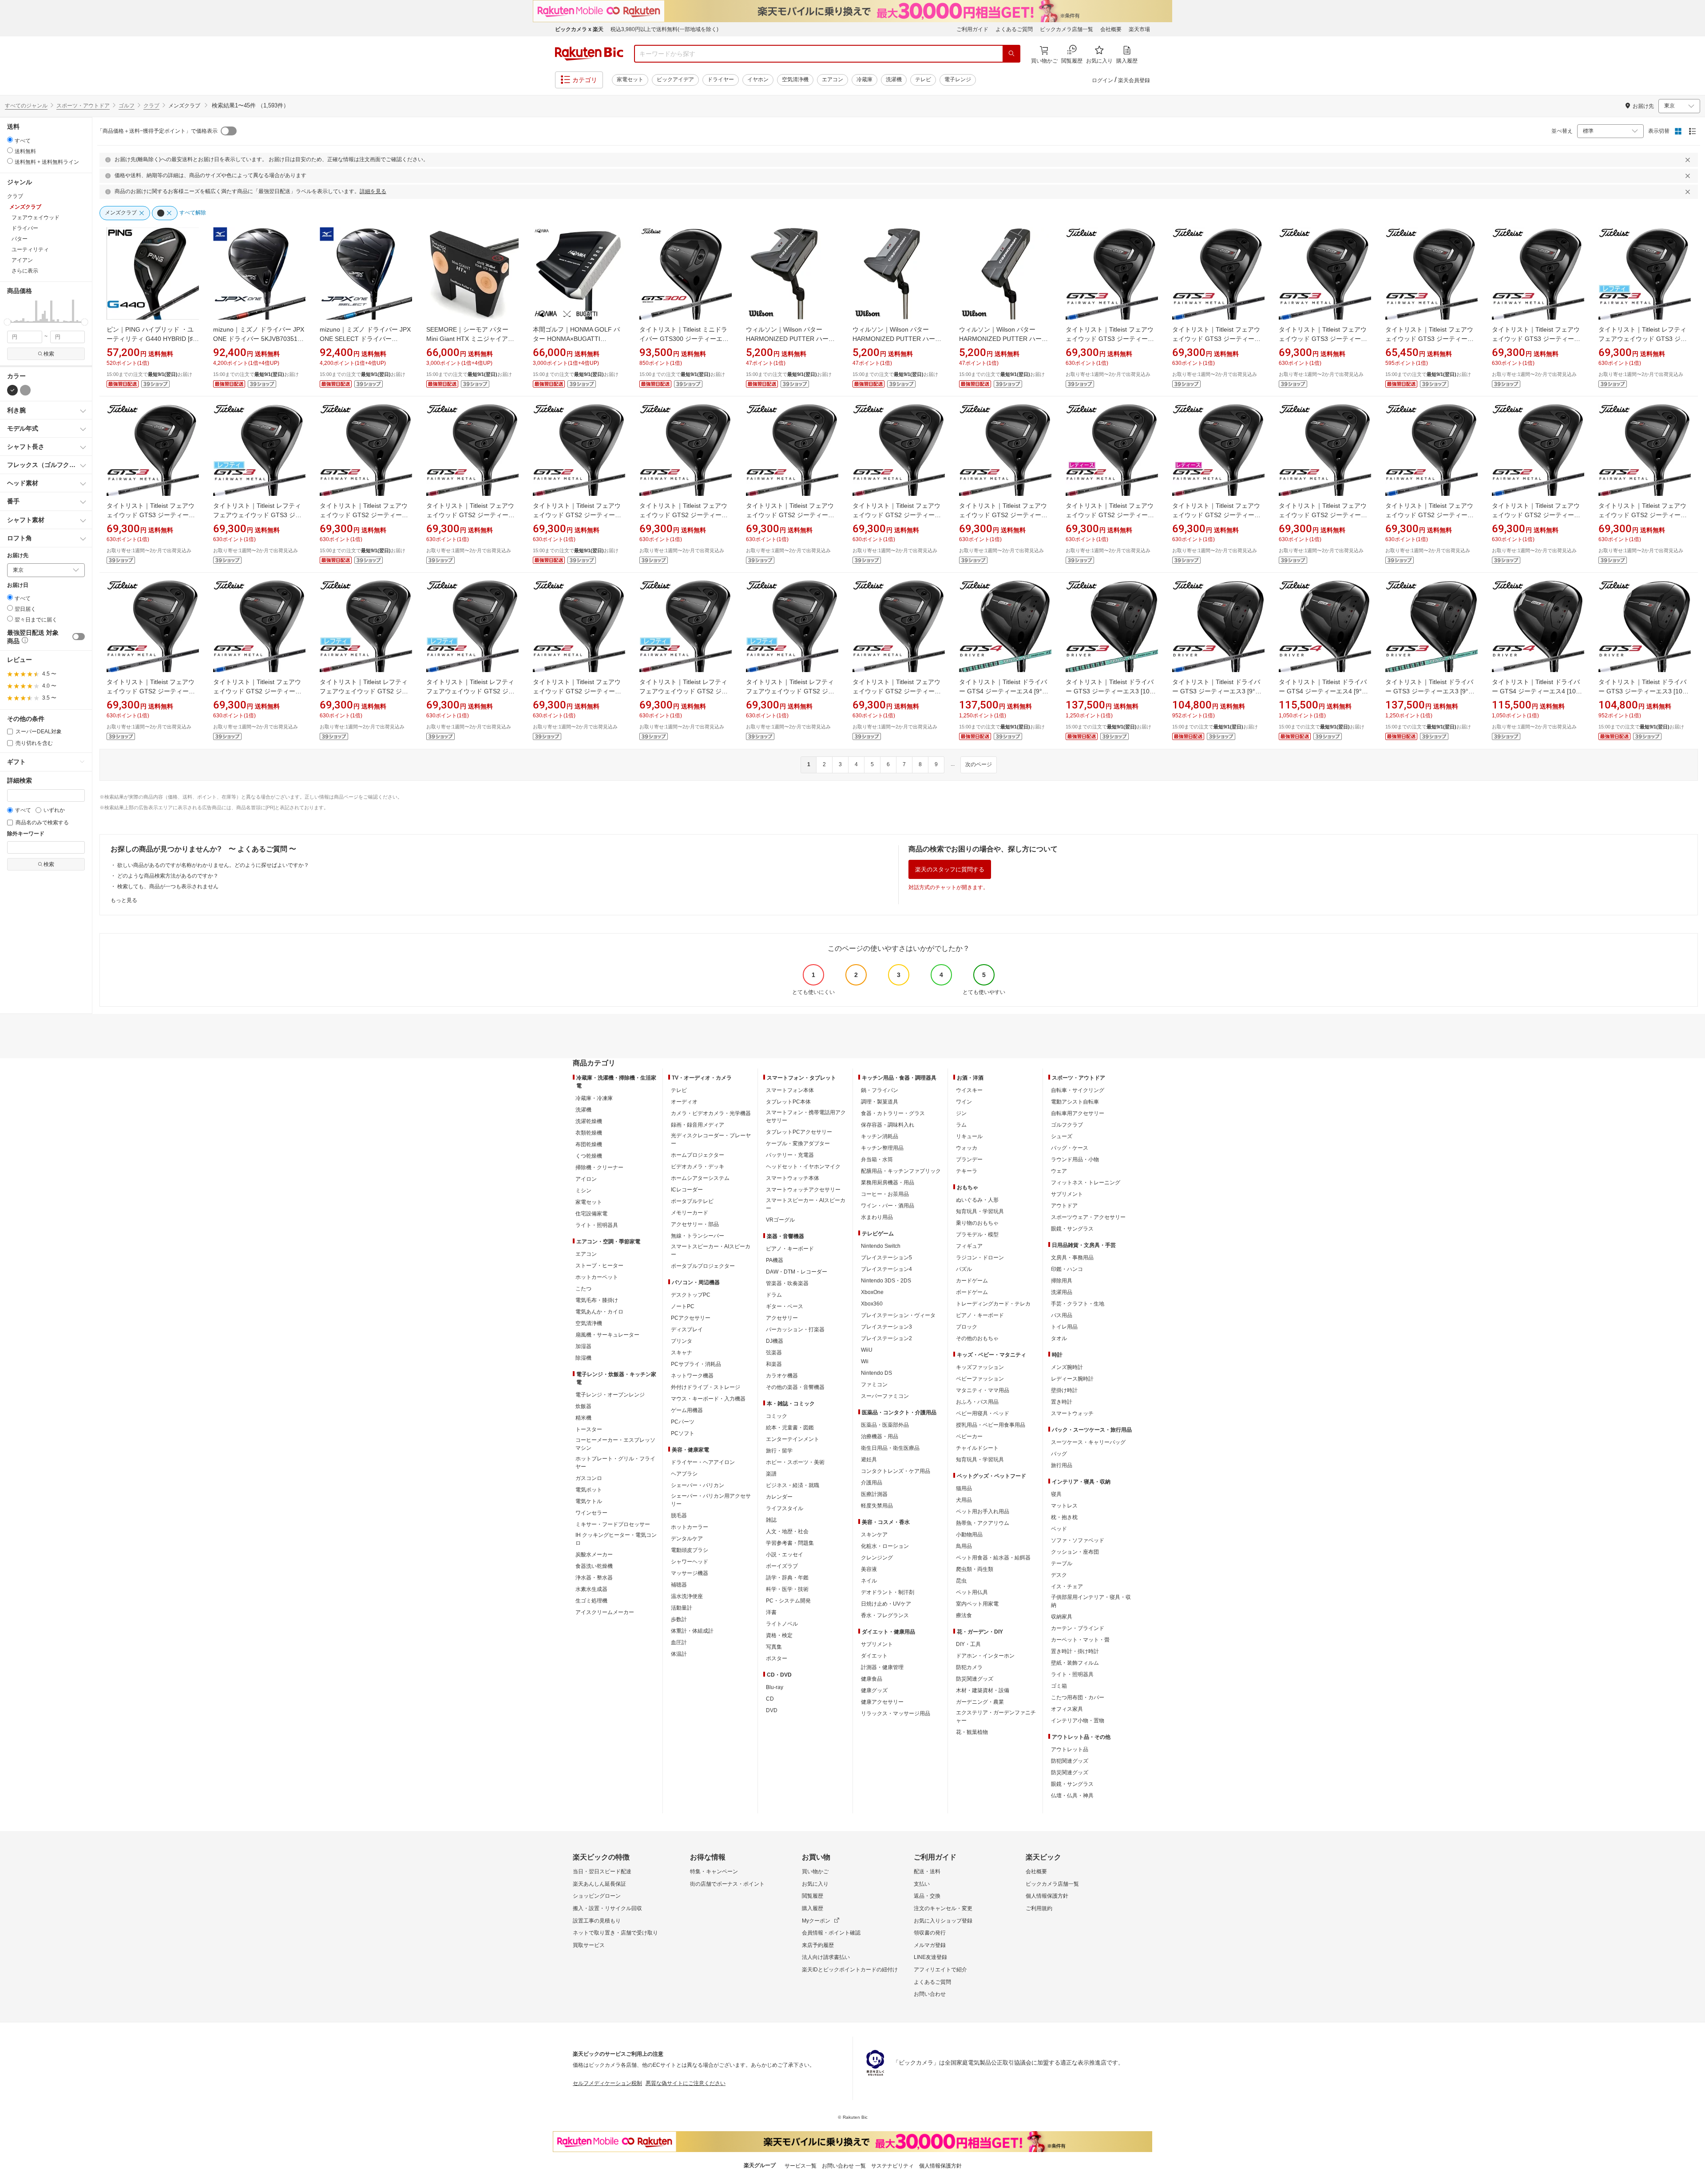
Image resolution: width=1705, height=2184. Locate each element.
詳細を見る (373, 191)
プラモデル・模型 (977, 1234)
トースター (589, 1429)
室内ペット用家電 (977, 1604)
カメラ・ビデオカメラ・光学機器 (711, 1113)
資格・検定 (779, 1635)
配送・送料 (927, 1871)
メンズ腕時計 (1067, 1367)
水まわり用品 (877, 1217)
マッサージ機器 (690, 1573)
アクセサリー (782, 1318)
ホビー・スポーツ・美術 (795, 1462)
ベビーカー (969, 1436)
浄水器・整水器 (594, 1578)
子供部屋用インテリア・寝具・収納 (1091, 1601)
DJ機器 (775, 1341)
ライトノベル (782, 1624)
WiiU (867, 1350)
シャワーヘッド (690, 1562)
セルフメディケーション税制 (607, 2083)
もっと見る (124, 900)
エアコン (833, 79)
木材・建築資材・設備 (983, 1690)
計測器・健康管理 (882, 1667)
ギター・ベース (785, 1306)
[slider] (7, 322)
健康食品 (872, 1679)
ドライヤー (721, 79)
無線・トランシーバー (698, 1236)
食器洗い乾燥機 (594, 1566)
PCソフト (683, 1433)
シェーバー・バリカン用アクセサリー (711, 1500)
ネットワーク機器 (692, 1376)
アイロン (586, 1179)
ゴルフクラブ (1067, 1125)
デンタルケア (687, 1539)
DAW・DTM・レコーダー (797, 1272)
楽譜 (771, 1474)
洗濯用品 (1062, 1292)
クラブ (151, 106)
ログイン (1102, 80)
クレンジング (877, 1558)
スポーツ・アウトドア (83, 106)
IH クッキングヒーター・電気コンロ (616, 1539)
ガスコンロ (589, 1478)
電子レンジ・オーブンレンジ (610, 1395)
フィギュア (969, 1246)
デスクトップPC (691, 1295)
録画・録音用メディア (698, 1125)
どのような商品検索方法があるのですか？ (168, 876)
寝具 (1056, 1494)
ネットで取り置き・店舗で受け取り (615, 1933)
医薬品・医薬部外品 (885, 1425)
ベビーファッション (980, 1379)
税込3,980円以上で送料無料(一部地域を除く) (664, 29)
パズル (964, 1269)
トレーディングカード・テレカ (993, 1304)
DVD (772, 1710)
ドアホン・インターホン (985, 1656)
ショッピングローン (597, 1896)
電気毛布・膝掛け (597, 1300)
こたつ (583, 1289)
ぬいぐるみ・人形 (977, 1200)
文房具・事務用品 (1072, 1258)
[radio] (10, 140)
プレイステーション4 (886, 1269)
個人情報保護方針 (1047, 1896)
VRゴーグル (780, 1220)
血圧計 (679, 1642)
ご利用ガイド (972, 29)
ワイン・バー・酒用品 (888, 1206)
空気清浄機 (795, 79)
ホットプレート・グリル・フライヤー (615, 1463)
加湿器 (583, 1346)
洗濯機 (894, 79)
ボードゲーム (972, 1292)
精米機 (583, 1418)
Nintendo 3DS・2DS (886, 1281)
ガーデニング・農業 (980, 1702)
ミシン (583, 1191)
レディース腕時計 (1072, 1379)
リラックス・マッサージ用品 (896, 1713)
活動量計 (682, 1608)
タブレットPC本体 (788, 1102)
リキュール (969, 1136)
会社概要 (1111, 29)
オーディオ (684, 1102)
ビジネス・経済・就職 (793, 1485)
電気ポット (589, 1490)
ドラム (774, 1295)
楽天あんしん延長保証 (599, 1884)
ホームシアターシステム (700, 1178)
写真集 (774, 1647)
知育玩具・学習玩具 (980, 1211)
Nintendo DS (876, 1373)
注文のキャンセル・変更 (943, 1908)
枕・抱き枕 (1064, 1517)
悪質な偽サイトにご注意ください (686, 2083)
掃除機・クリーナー (599, 1167)
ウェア (1059, 1171)
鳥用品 (964, 1546)
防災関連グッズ (975, 1679)
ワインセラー (591, 1513)
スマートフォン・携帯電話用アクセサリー (806, 1116)
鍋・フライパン (880, 1090)
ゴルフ (127, 106)
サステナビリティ (892, 2166)
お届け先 (18, 556)
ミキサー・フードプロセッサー (613, 1524)
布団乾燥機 (589, 1144)
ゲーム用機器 (687, 1410)
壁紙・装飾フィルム (1075, 1663)
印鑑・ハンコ (1067, 1269)
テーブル (1062, 1563)
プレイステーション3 (886, 1327)
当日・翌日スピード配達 (602, 1871)
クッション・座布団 (1075, 1552)
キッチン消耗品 (880, 1136)
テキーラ (967, 1171)
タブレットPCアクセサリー (799, 1132)
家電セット (630, 79)
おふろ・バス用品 (977, 1402)
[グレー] (25, 390)
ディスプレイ (687, 1329)
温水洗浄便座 (687, 1596)
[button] (8, 311)
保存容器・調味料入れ (888, 1125)
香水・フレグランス (885, 1615)
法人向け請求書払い (826, 1957)
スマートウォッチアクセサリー (803, 1190)
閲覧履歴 (813, 1896)
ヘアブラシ (684, 1474)
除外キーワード (26, 834)
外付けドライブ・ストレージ (706, 1387)
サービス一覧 (801, 2166)
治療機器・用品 (880, 1436)
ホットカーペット (597, 1277)
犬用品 (964, 1500)
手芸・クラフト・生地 (1078, 1304)
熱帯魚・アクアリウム (983, 1523)
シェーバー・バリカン (698, 1485)
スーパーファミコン (885, 1396)
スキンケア (874, 1535)
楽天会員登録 (1134, 80)
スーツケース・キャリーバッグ (1088, 1442)
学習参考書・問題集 (790, 1543)
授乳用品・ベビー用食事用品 (991, 1425)
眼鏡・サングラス (1072, 1229)
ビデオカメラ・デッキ (698, 1167)
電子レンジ (958, 79)
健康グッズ (874, 1690)
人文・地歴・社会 (787, 1531)
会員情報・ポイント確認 (831, 1933)
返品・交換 (927, 1896)
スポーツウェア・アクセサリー (1088, 1217)
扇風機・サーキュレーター (607, 1335)
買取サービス (589, 1945)
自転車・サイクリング (1078, 1090)
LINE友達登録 (930, 1957)
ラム (961, 1125)
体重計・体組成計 (692, 1631)
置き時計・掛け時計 (1075, 1651)
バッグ (1059, 1454)
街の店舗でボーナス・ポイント (727, 1884)
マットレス (1064, 1506)
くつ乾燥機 (589, 1156)
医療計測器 (874, 1494)
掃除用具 (1062, 1281)
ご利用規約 (1039, 1908)
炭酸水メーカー (594, 1555)
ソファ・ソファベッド (1078, 1540)
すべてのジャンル (26, 106)
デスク (1059, 1575)
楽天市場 (1139, 29)
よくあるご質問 (1014, 29)
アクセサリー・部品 (695, 1224)
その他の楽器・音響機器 (795, 1387)
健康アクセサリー (882, 1702)
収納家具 (1062, 1617)
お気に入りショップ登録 (943, 1921)
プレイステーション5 (886, 1258)
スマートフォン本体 (790, 1090)
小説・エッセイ (785, 1555)
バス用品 (1062, 1315)
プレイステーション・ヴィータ (898, 1315)
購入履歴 (813, 1908)
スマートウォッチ (1072, 1413)
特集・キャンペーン (714, 1871)
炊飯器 (583, 1406)
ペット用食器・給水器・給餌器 (993, 1558)
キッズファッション (980, 1367)
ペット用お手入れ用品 (983, 1511)
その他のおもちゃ (977, 1338)
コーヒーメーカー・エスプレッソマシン (615, 1444)
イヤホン (758, 79)
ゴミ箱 (1059, 1686)
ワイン (964, 1102)
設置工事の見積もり (597, 1921)
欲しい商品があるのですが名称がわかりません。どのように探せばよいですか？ (213, 865)
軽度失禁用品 (877, 1506)
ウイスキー (969, 1090)
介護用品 (872, 1483)
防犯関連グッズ (1070, 1761)
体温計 (679, 1654)
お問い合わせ (930, 1994)
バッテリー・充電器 (790, 1155)
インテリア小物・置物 (1078, 1721)
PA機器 (775, 1260)
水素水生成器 (591, 1589)
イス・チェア (1067, 1587)
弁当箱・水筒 (877, 1159)
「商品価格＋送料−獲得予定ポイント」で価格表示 (157, 131)
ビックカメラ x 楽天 (579, 29)
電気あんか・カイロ (599, 1312)
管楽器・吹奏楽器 (787, 1283)
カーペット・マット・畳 (1080, 1640)
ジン (961, 1113)
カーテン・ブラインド (1078, 1628)
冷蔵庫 (864, 79)
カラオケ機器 (782, 1376)
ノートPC (683, 1306)
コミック (777, 1416)
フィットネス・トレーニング (1086, 1183)
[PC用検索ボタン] (1011, 54)
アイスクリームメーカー (605, 1612)
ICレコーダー (687, 1190)
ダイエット (874, 1656)
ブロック (967, 1327)
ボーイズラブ (782, 1566)
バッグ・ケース (1070, 1148)
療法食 (964, 1615)
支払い (922, 1884)
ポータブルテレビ (692, 1201)
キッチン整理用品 (882, 1148)
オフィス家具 (1067, 1709)
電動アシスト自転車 (1075, 1102)
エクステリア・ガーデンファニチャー (996, 1717)
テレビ (923, 79)
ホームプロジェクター (698, 1155)
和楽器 (774, 1364)
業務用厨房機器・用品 (888, 1183)
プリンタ (682, 1341)
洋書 (771, 1612)
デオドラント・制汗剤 (888, 1592)
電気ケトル (589, 1501)
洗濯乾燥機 (589, 1121)
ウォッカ (967, 1148)
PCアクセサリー (691, 1318)
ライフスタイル (785, 1508)
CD (770, 1699)
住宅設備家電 (591, 1214)
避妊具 (869, 1460)
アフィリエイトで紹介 (940, 1970)
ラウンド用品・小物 (1075, 1159)
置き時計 (1062, 1402)
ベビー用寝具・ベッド (983, 1413)
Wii (865, 1361)
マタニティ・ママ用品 (983, 1390)
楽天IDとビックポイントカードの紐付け (850, 1970)
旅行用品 (1062, 1465)
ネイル (869, 1581)
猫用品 (964, 1488)
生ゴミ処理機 (591, 1601)
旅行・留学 (779, 1451)
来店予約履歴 (818, 1945)
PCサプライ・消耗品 (696, 1364)
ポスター (777, 1658)
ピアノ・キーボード (790, 1249)
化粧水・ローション (885, 1546)
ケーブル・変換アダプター (798, 1143)
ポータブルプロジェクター (703, 1266)
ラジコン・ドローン (980, 1258)
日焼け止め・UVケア (886, 1604)
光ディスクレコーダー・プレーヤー (711, 1139)
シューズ (1062, 1136)
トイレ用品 (1064, 1327)
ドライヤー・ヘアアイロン (703, 1462)
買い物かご (815, 1871)
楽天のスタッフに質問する (950, 869)
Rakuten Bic (589, 54)
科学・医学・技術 (787, 1589)
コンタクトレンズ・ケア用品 (896, 1471)
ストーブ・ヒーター (599, 1266)
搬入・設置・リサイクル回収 (607, 1908)
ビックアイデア (675, 79)
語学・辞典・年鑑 (787, 1578)
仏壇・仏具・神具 (1072, 1796)
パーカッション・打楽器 (795, 1329)
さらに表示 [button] (25, 271)
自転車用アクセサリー (1078, 1113)
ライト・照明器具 (597, 1225)
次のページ (979, 764)
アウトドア (1064, 1206)
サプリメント (877, 1644)
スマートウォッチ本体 (793, 1178)
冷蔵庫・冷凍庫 (594, 1098)
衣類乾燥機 (589, 1133)
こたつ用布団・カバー (1078, 1697)
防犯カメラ (969, 1667)
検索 (49, 354)
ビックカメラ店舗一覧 (1067, 29)
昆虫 (961, 1581)
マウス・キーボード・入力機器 (708, 1399)
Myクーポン (816, 1921)
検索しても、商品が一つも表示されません (168, 886)
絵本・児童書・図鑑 (790, 1428)
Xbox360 (872, 1304)
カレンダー (779, 1497)
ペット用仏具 (972, 1592)
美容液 (869, 1569)
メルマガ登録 (930, 1945)
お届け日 (18, 585)
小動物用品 (969, 1535)
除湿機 (583, 1358)
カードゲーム (972, 1281)
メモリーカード (690, 1213)
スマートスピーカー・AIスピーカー (711, 1250)
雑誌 (771, 1520)
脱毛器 (679, 1515)
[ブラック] (12, 390)
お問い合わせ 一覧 (844, 2166)
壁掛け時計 (1064, 1390)
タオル (1059, 1338)
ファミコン (874, 1385)
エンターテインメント (793, 1439)
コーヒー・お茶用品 (885, 1194)
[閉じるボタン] (1689, 160)
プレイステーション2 (886, 1338)
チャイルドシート (977, 1448)
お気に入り (815, 1884)
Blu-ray (775, 1687)
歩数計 (679, 1619)
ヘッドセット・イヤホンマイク (803, 1167)
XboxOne (872, 1292)
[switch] (79, 637)
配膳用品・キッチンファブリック (901, 1171)
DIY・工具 (968, 1644)
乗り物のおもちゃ (977, 1223)
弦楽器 (774, 1353)
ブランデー (969, 1159)
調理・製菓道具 (880, 1102)
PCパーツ (683, 1422)
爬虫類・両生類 (975, 1569)
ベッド (1059, 1529)
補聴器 (679, 1585)
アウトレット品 (1070, 1749)
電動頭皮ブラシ (690, 1550)
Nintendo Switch (881, 1246)
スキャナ (682, 1353)
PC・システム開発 (788, 1601)
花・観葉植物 (972, 1732)
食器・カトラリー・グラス (893, 1113)
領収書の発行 (930, 1933)
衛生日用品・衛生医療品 (890, 1448)
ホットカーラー (690, 1527)
